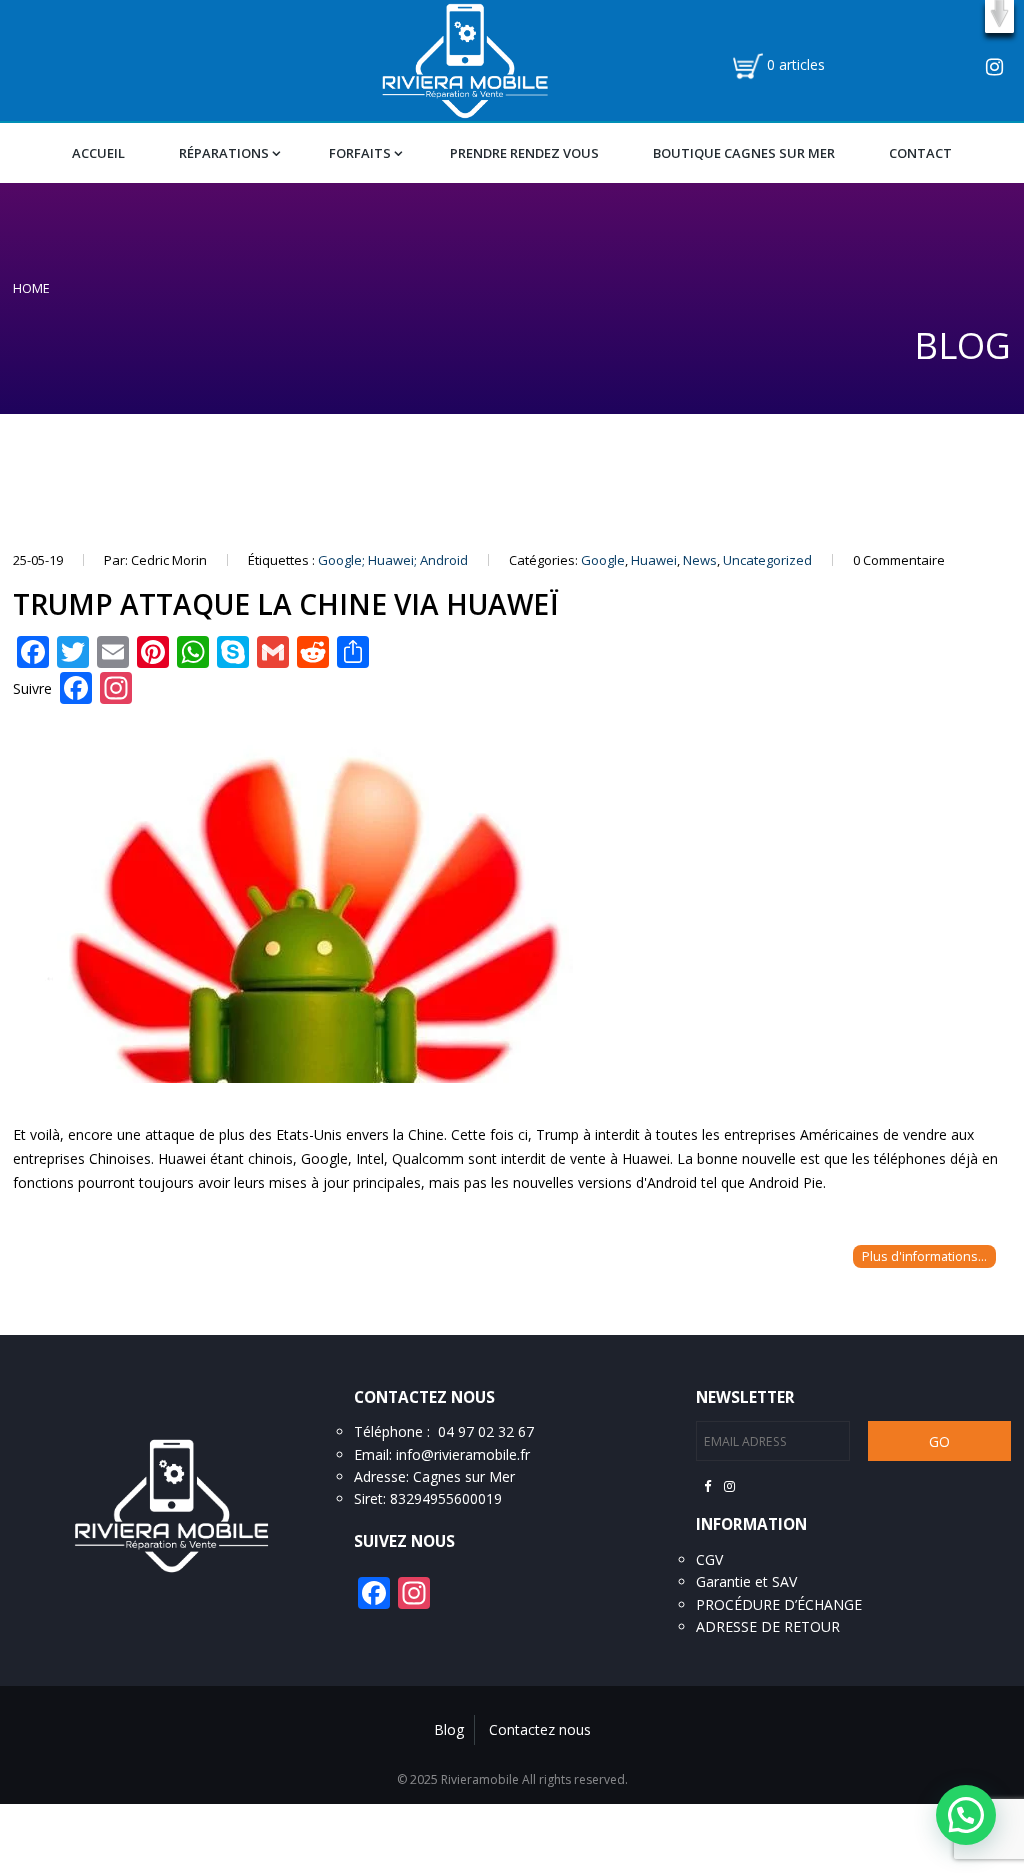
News (700, 560)
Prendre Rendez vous (524, 153)
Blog (449, 1729)
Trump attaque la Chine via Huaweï (285, 604)
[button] (999, 16)
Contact (920, 153)
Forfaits (360, 153)
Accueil (98, 153)
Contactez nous (540, 1729)
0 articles (796, 64)
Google (603, 560)
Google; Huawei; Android (393, 560)
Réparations (224, 153)
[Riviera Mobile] (464, 59)
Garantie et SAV (746, 1581)
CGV (709, 1559)
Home (31, 288)
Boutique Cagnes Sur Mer (744, 153)
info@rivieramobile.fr (463, 1454)
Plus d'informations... (924, 1256)
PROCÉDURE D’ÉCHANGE (779, 1604)
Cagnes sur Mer (464, 1476)
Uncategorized (767, 560)
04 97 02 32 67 (486, 1431)
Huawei (654, 560)
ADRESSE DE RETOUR (768, 1626)
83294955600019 (446, 1498)
